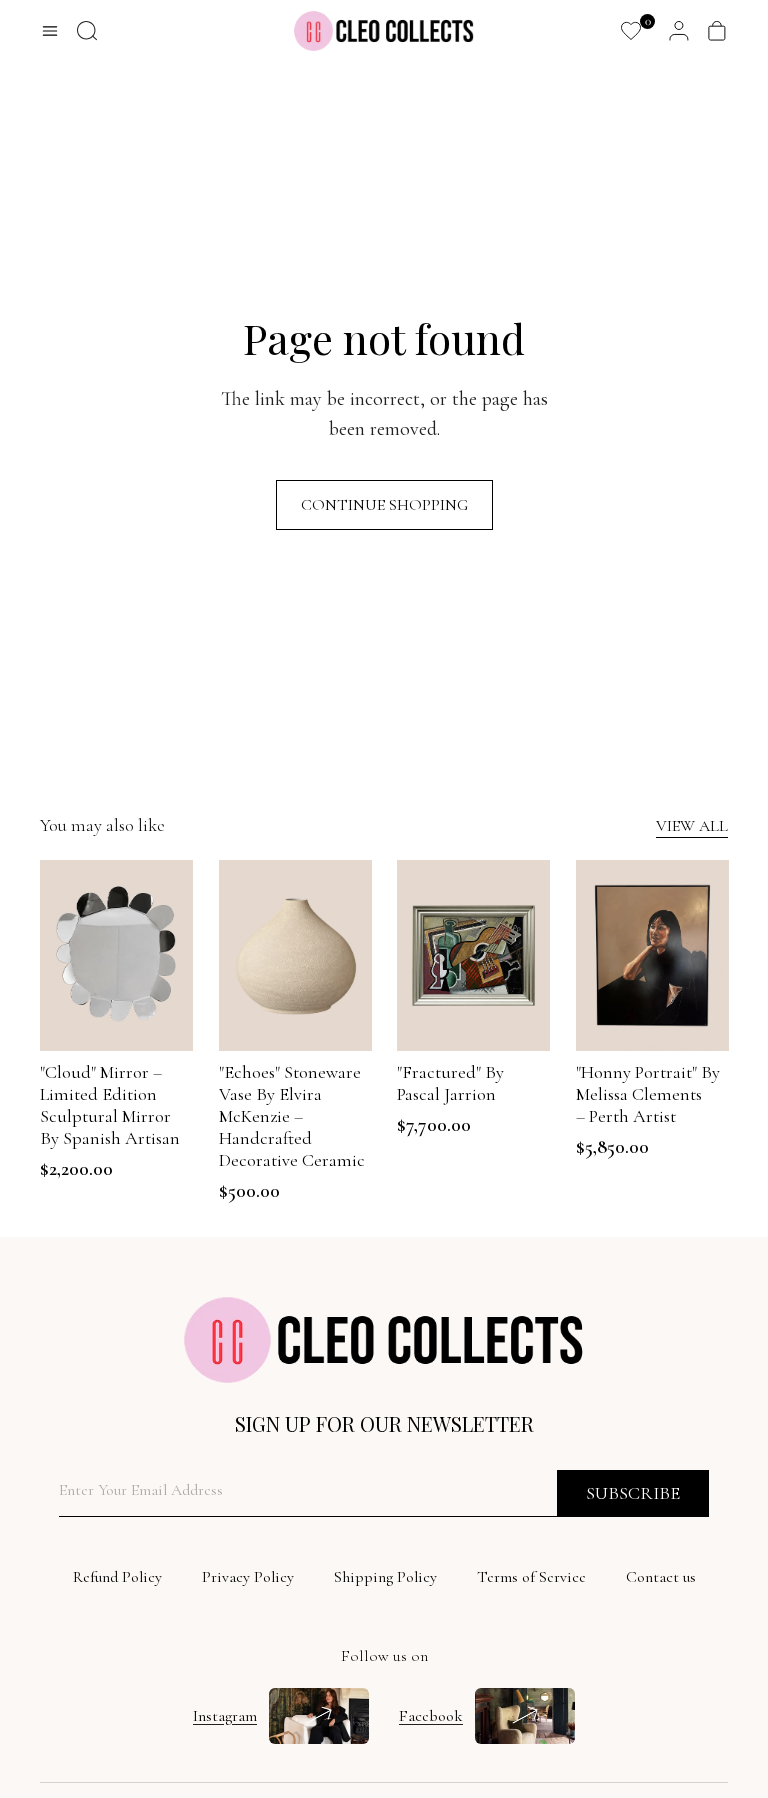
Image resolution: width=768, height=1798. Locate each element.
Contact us (661, 1577)
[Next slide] (176, 956)
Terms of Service (531, 1577)
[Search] (87, 31)
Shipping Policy (385, 1577)
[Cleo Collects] (384, 31)
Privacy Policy (248, 1577)
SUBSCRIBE (633, 1493)
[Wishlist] (631, 31)
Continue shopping (384, 505)
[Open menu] (50, 31)
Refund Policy (117, 1577)
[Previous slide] (55, 956)
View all (692, 826)
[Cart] (717, 31)
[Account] (679, 31)
